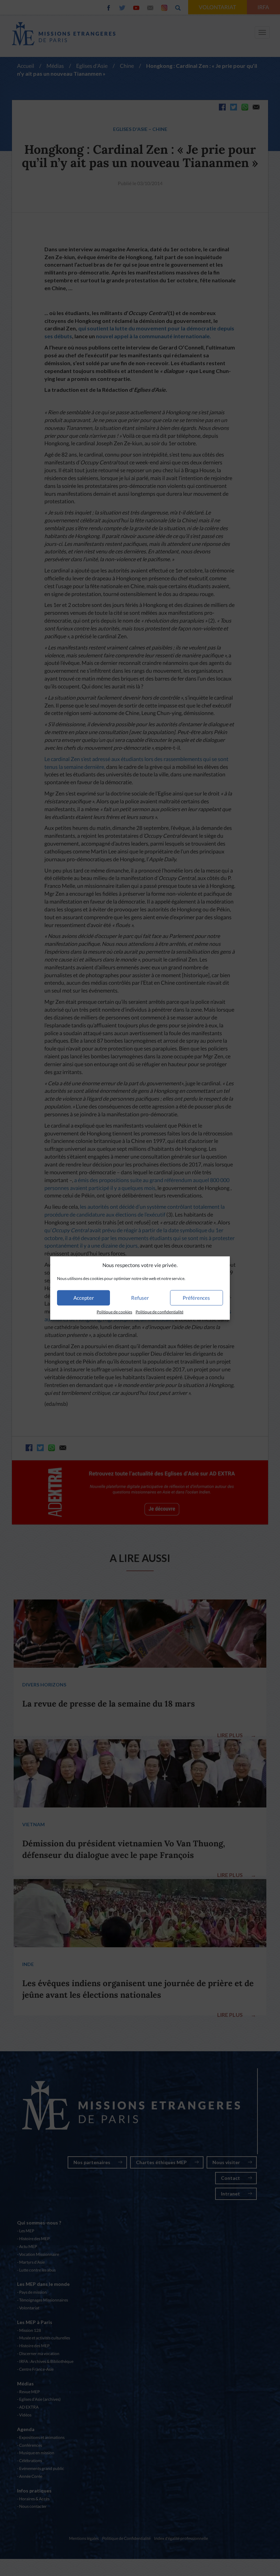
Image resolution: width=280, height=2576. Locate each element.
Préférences (196, 1298)
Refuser (140, 1298)
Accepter (84, 1298)
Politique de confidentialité (159, 1312)
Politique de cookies (114, 1312)
